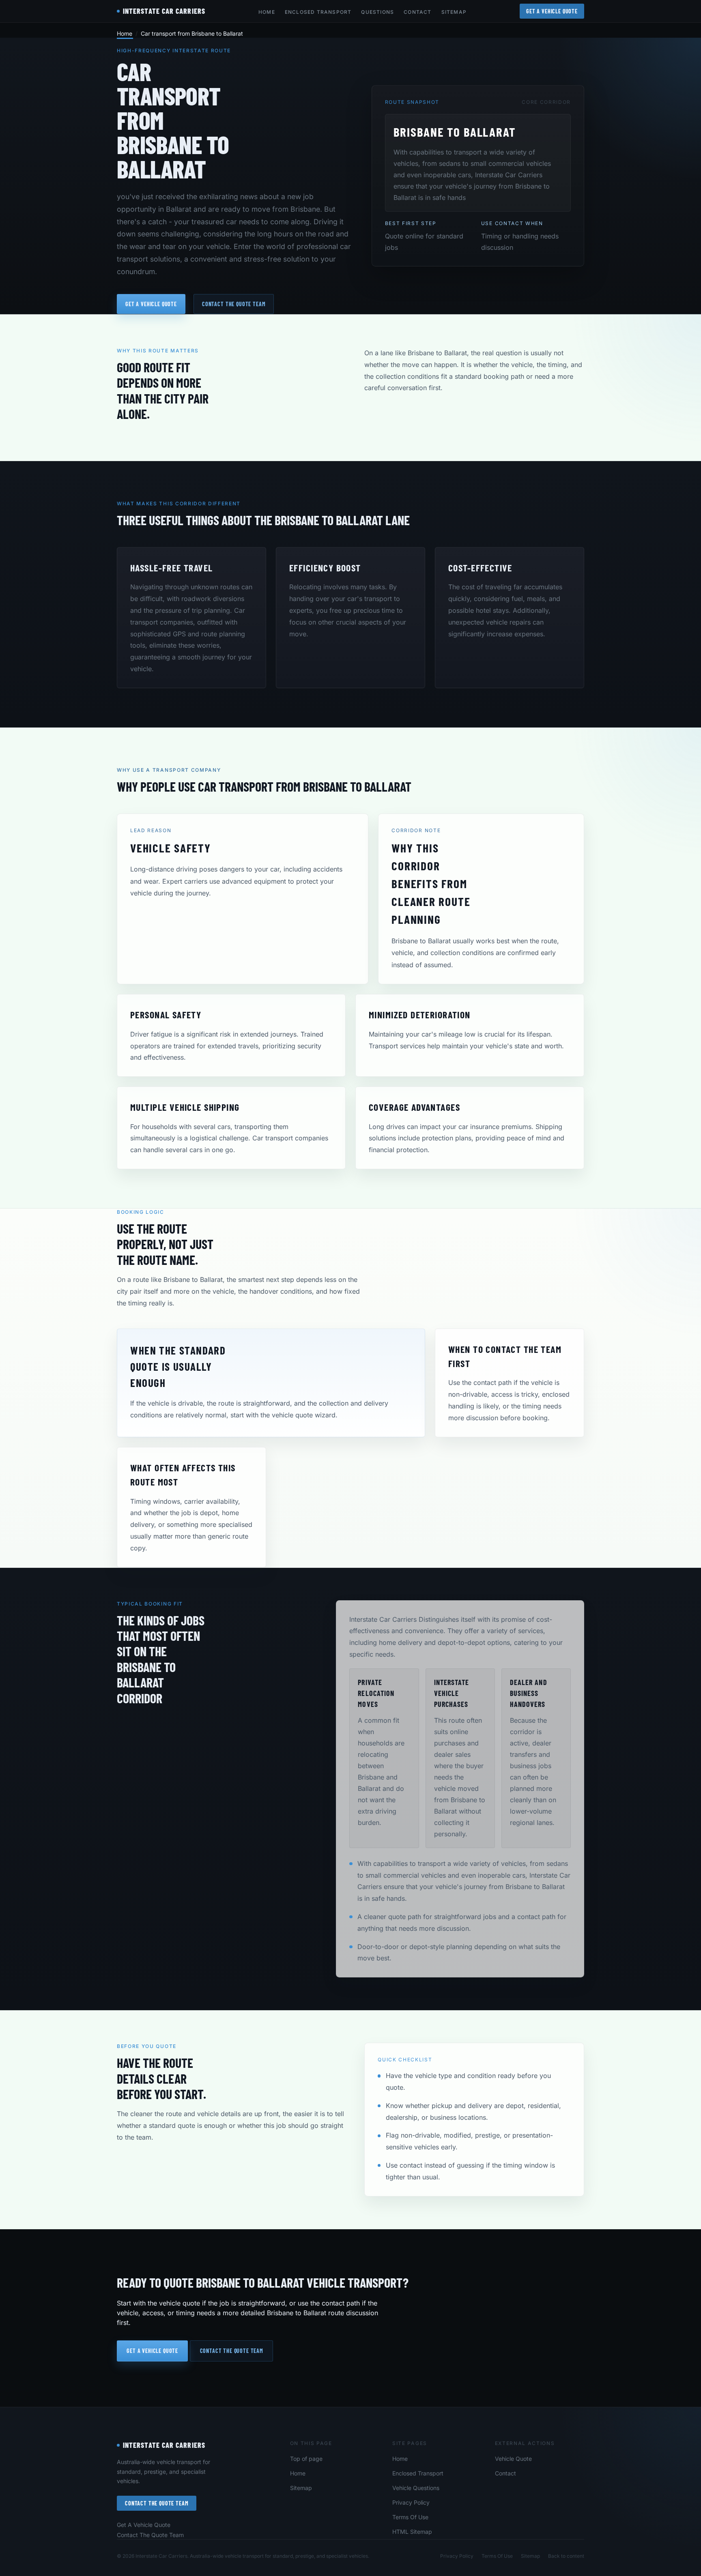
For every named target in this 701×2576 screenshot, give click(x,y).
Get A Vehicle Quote (552, 11)
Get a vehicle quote (151, 304)
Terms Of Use (410, 2517)
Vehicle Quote (513, 2459)
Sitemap (454, 12)
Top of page (306, 2459)
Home (267, 12)
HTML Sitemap (412, 2532)
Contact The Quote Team (157, 2503)
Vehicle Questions (416, 2488)
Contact (417, 12)
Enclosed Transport (318, 12)
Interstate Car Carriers (164, 2445)
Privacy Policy (411, 2502)
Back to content (566, 2556)
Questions (377, 12)
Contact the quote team (234, 304)
